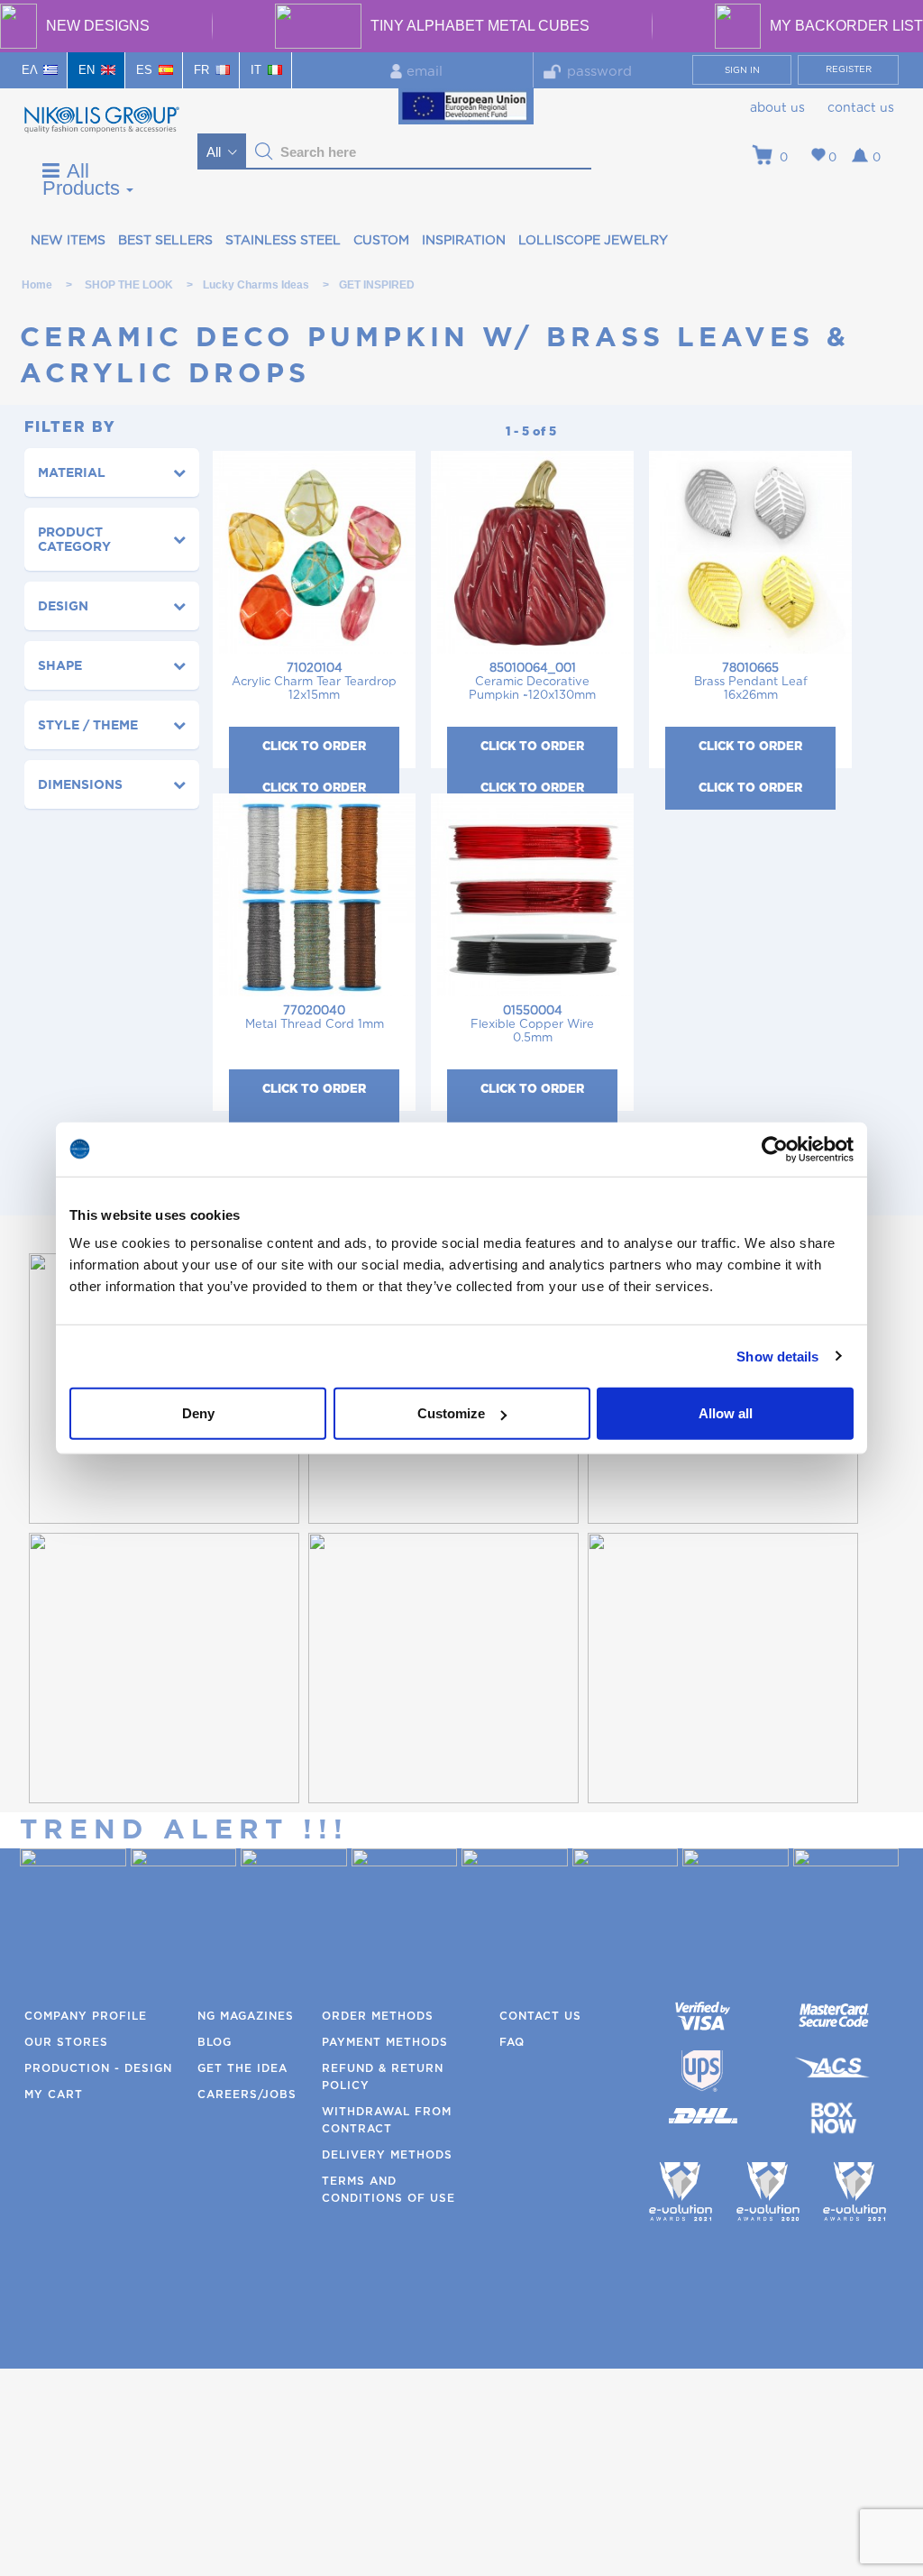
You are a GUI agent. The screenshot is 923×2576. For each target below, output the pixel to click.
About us (777, 108)
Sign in (742, 70)
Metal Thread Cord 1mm (315, 1018)
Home (37, 285)
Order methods (378, 2016)
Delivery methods (387, 2155)
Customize (451, 1413)
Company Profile (86, 2016)
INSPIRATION (464, 241)
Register (849, 69)
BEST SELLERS (165, 241)
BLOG (215, 2042)
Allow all (726, 1413)
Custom (381, 241)
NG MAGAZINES (246, 2016)
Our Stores (66, 2042)
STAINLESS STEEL (283, 241)
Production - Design (98, 2068)
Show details (777, 1356)
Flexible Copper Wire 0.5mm (532, 1025)
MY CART (54, 2095)
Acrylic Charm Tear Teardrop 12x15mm (314, 682)
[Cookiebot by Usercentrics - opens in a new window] (775, 1149)
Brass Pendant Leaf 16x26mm (751, 682)
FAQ (512, 2042)
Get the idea (242, 2068)
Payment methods (385, 2042)
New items (68, 241)
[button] (264, 151)
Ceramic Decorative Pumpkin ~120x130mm (532, 682)
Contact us (861, 108)
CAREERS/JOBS (247, 2095)
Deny (198, 1413)
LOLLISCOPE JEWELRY (593, 241)
